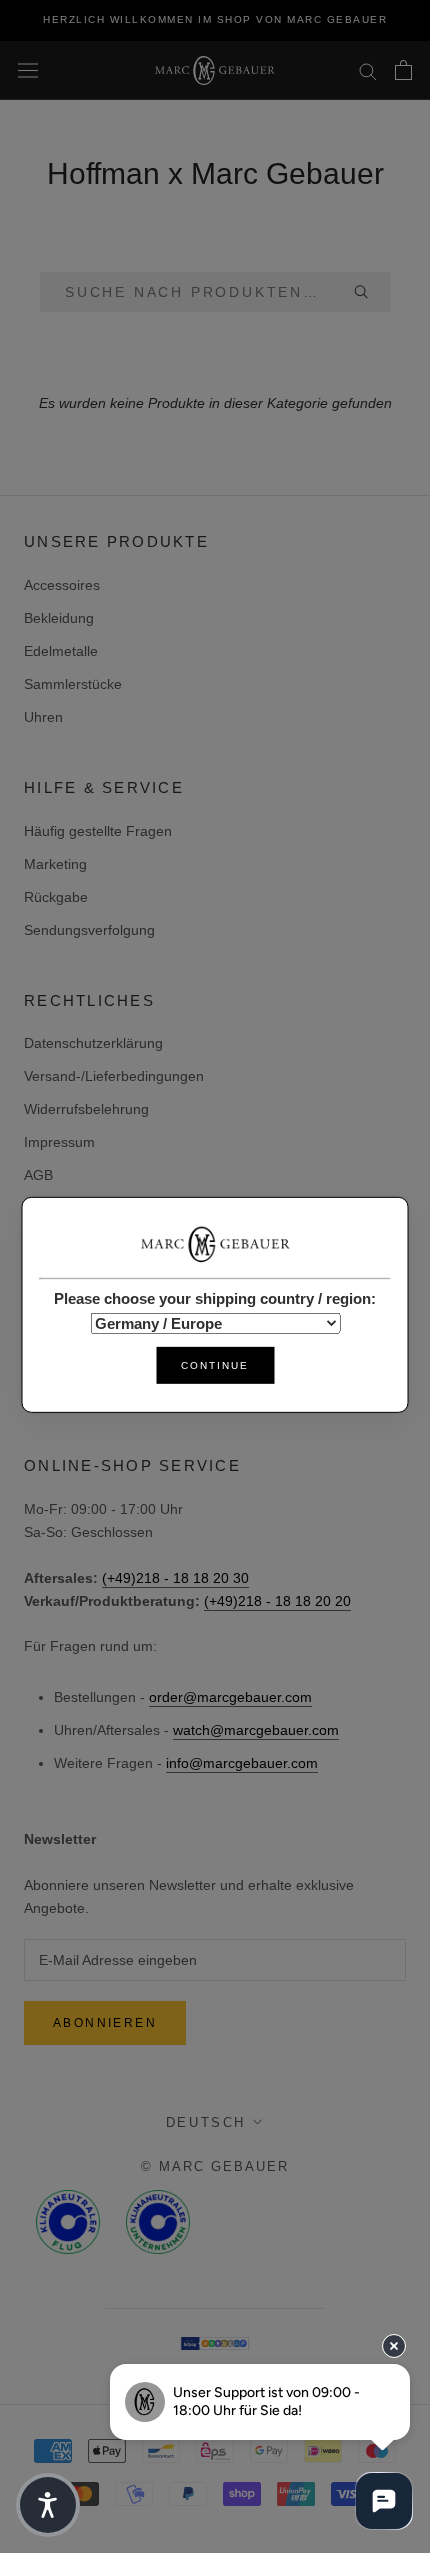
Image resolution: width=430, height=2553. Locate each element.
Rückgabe (56, 897)
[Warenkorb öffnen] (403, 70)
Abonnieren (105, 2023)
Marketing (55, 864)
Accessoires (62, 585)
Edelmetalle (61, 651)
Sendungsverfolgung (89, 930)
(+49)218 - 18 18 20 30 (175, 1578)
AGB (38, 1175)
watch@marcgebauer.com (256, 1730)
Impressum (59, 1142)
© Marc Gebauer (214, 2166)
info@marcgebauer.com (242, 1763)
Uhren (43, 717)
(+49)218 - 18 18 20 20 (277, 1601)
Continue (215, 1365)
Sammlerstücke (73, 684)
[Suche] (368, 70)
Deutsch (206, 2122)
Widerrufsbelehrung (86, 1109)
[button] (48, 2505)
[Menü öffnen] (28, 70)
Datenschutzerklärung (93, 1043)
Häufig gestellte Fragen (98, 831)
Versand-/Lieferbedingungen (114, 1076)
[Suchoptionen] (369, 292)
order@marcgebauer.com (230, 1697)
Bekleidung (59, 618)
